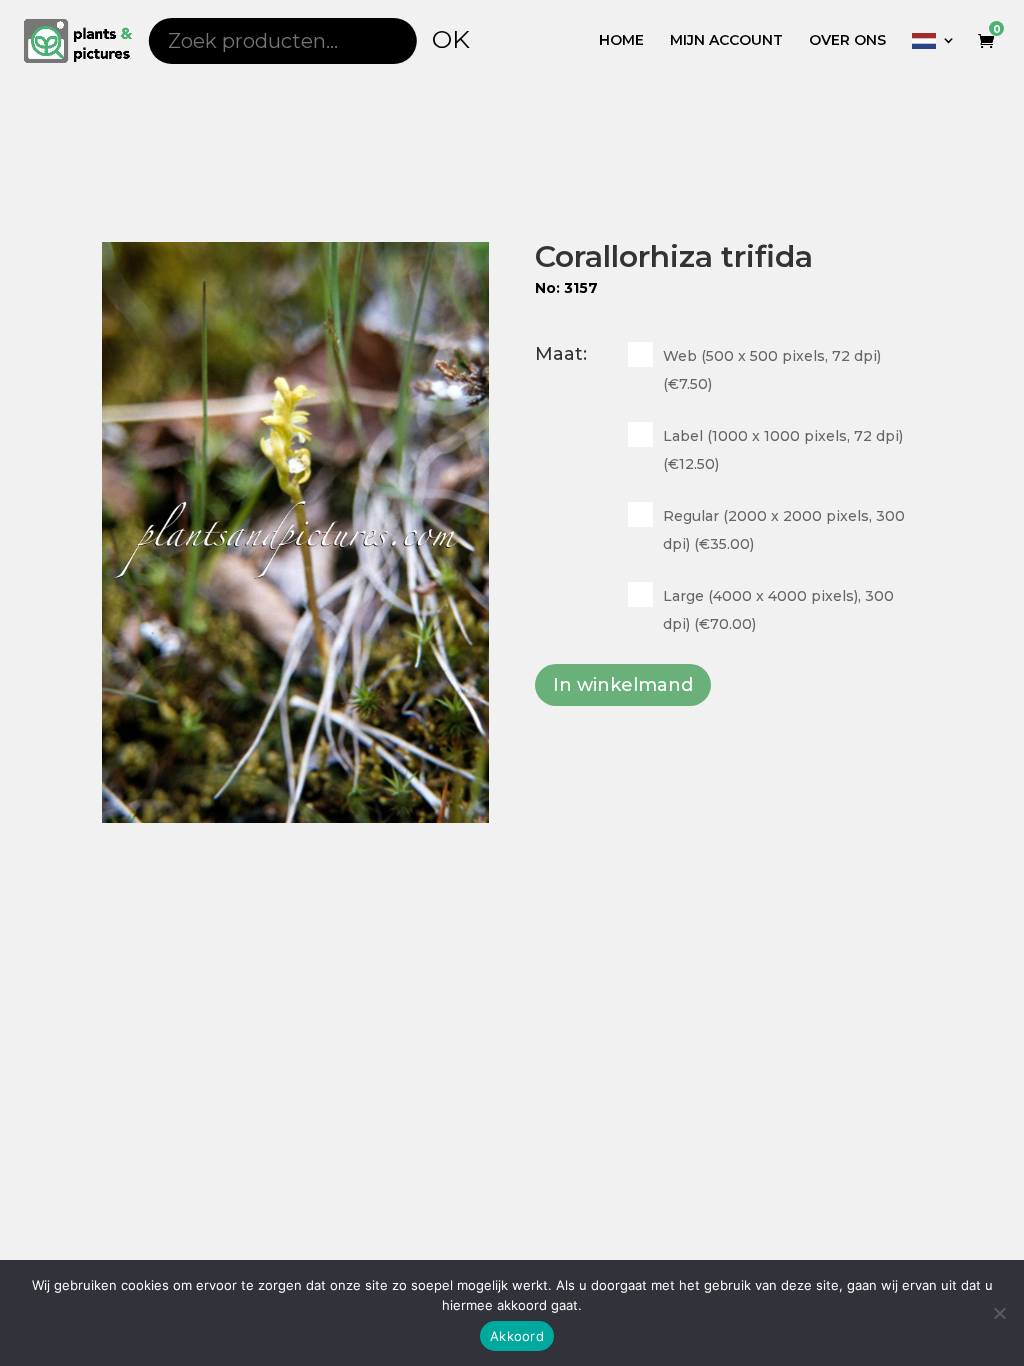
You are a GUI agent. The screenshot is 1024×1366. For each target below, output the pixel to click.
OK (451, 39)
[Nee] (999, 1313)
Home (621, 41)
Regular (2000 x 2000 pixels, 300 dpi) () (784, 530)
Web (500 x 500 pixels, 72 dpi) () (772, 370)
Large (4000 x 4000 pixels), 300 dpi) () (778, 610)
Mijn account (726, 41)
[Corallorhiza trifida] (295, 532)
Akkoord (517, 1336)
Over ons (847, 41)
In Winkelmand (623, 685)
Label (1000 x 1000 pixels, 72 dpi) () (783, 450)
